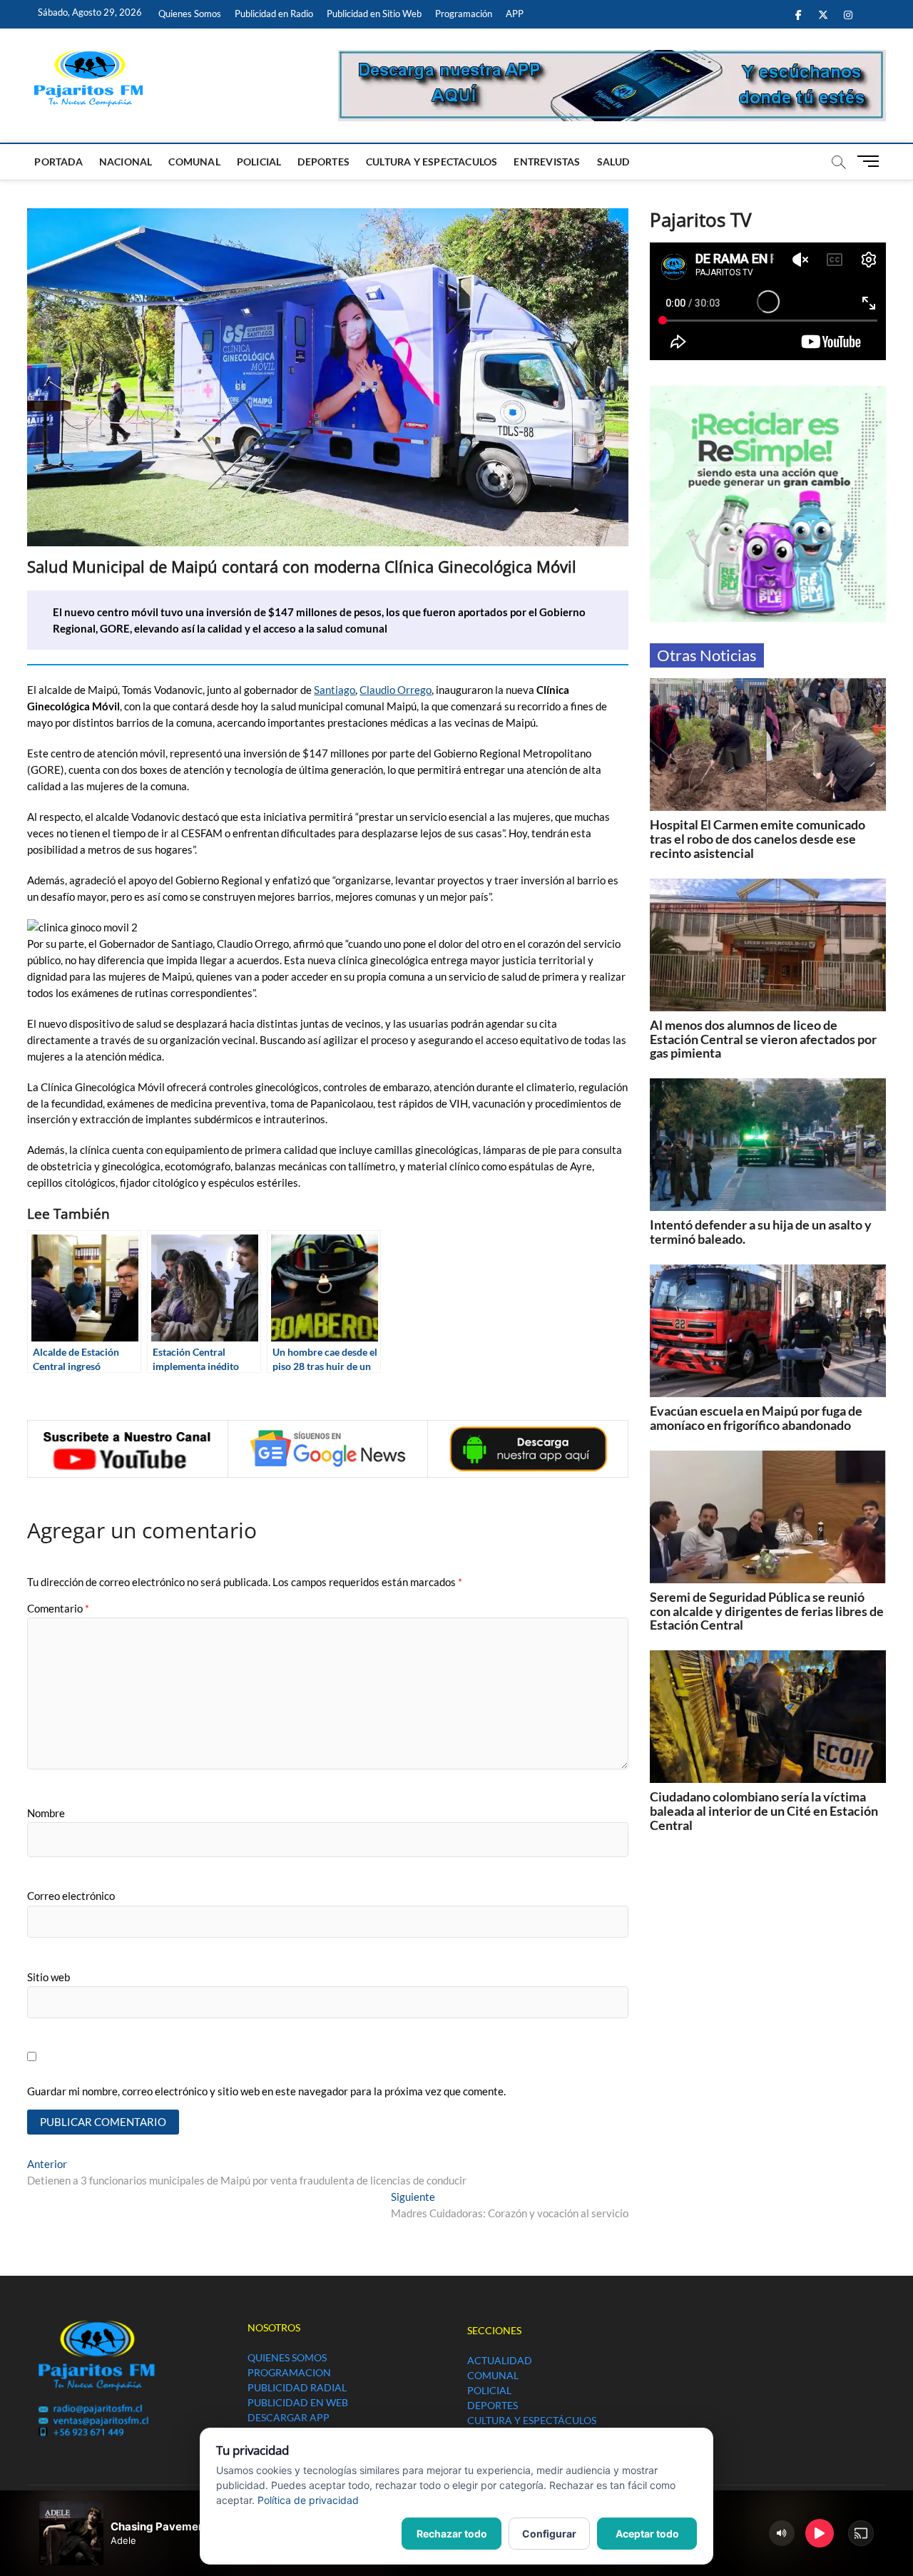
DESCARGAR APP (289, 2417)
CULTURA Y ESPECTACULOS (432, 162)
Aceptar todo (647, 2534)
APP (515, 14)
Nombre (46, 1813)
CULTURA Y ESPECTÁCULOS (532, 2420)
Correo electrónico (71, 1896)
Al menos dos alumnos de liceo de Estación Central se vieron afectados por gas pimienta (763, 1039)
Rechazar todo (452, 2534)
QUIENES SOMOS (287, 2357)
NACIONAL (126, 162)
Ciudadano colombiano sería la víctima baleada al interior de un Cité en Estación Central (764, 1811)
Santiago (335, 690)
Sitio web (49, 1977)
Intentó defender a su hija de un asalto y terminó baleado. (761, 1232)
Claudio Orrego (396, 690)
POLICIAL (259, 162)
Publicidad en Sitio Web (374, 14)
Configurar (549, 2534)
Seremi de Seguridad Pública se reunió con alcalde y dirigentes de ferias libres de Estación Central (767, 1611)
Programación (464, 14)
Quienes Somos (190, 14)
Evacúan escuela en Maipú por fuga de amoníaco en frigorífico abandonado (756, 1418)
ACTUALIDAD (500, 2360)
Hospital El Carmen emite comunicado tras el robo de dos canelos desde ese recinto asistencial (758, 839)
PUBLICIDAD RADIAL (297, 2387)
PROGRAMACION (289, 2372)
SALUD (613, 162)
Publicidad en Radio (274, 14)
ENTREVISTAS (547, 162)
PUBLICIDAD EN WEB (298, 2402)
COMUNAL (194, 162)
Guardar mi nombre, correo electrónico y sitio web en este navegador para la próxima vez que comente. (266, 2091)
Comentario (58, 1608)
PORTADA (58, 162)
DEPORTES (323, 162)
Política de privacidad (308, 2500)
